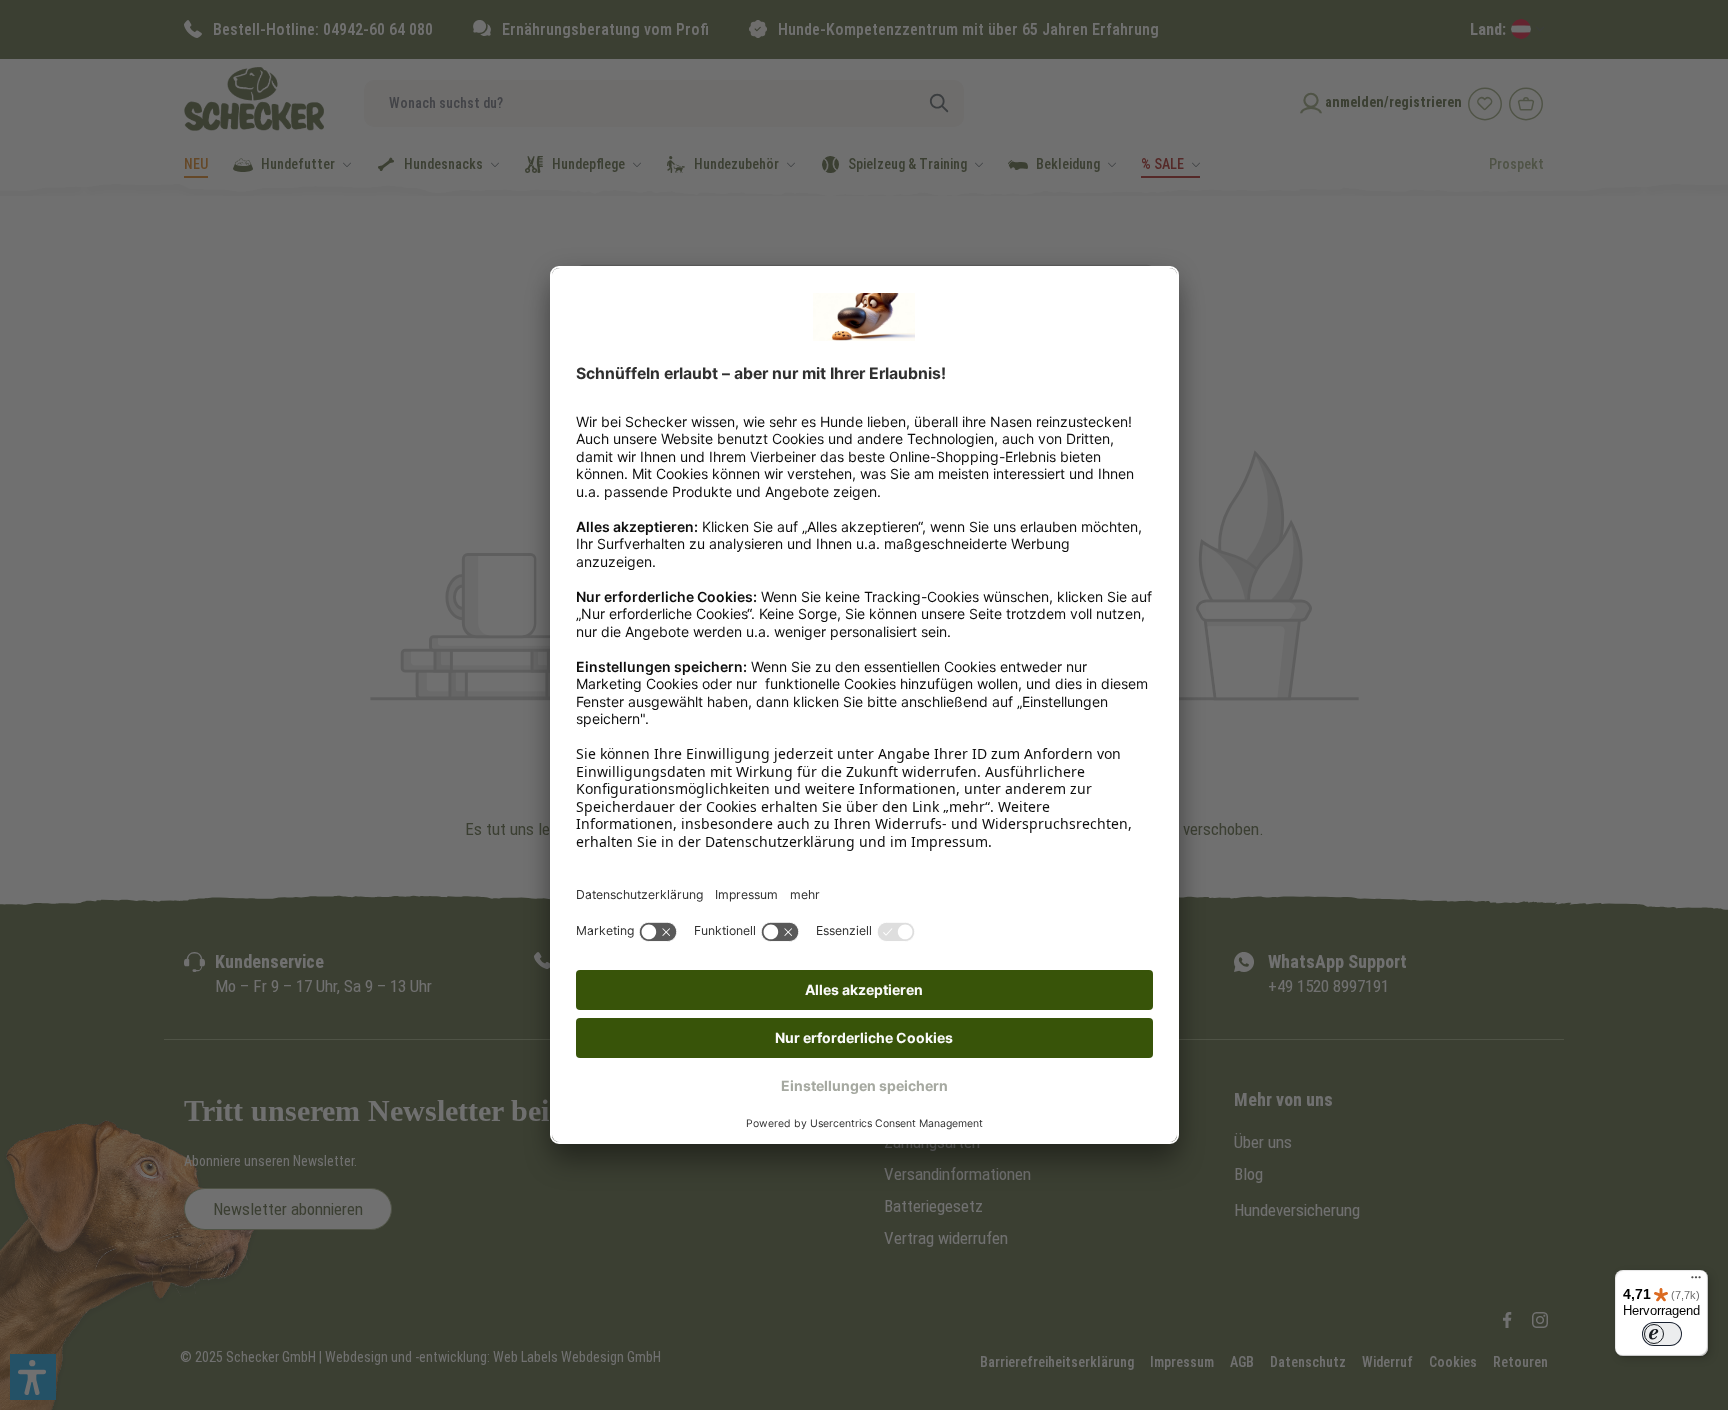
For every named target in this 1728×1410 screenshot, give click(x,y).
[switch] (1662, 1334)
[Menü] (1696, 1282)
